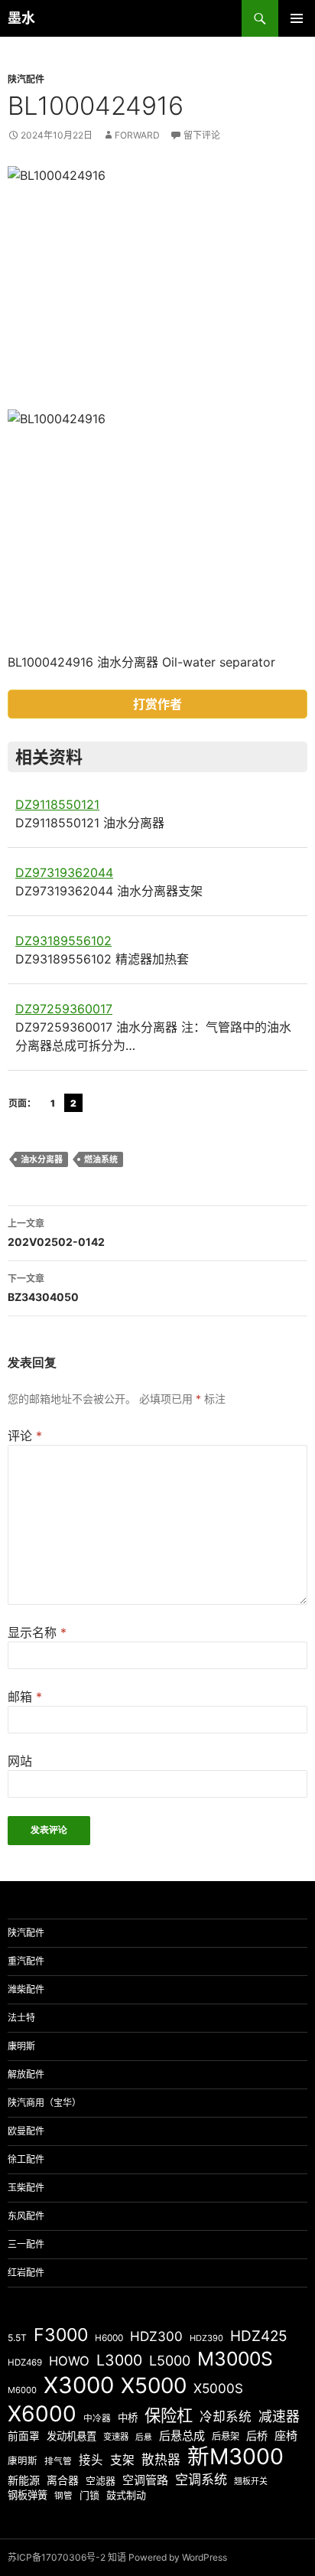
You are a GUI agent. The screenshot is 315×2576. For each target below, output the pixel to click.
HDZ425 (259, 2336)
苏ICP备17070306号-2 (57, 2557)
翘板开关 (251, 2481)
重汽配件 (26, 1961)
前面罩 (24, 2436)
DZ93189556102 (63, 941)
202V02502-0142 (56, 1233)
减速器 (279, 2416)
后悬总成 (182, 2436)
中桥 (128, 2418)
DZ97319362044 (64, 872)
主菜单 (297, 18)
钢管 (63, 2496)
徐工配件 (26, 2159)
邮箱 (25, 1697)
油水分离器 (42, 1159)
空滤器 (101, 2480)
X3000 (79, 2385)
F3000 (61, 2335)
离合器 (63, 2480)
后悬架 (226, 2436)
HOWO (69, 2361)
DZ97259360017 (64, 1009)
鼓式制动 (126, 2495)
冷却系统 (226, 2417)
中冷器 (97, 2418)
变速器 (116, 2437)
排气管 (58, 2461)
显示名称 (37, 1632)
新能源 (24, 2480)
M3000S (235, 2359)
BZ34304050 (43, 1288)
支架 (122, 2460)
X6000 (42, 2414)
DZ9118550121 (57, 804)
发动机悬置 (71, 2436)
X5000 (154, 2385)
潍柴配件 (26, 1989)
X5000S (218, 2388)
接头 (91, 2460)
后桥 (257, 2436)
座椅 (286, 2436)
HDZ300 (156, 2336)
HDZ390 (206, 2338)
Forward (137, 135)
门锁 (89, 2495)
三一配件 (26, 2244)
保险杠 (169, 2415)
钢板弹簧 (28, 2495)
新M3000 (235, 2456)
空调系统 (201, 2479)
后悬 (144, 2437)
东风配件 (26, 2216)
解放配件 (26, 2074)
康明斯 (21, 2046)
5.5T (17, 2338)
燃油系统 (101, 1159)
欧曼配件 (26, 2131)
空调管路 (145, 2480)
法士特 (21, 2018)
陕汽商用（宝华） (44, 2103)
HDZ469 (25, 2362)
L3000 (119, 2360)
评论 (25, 1436)
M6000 (22, 2390)
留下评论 (202, 135)
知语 (117, 2557)
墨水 (21, 18)
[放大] (287, 186)
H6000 (109, 2338)
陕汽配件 (26, 79)
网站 (20, 1761)
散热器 (161, 2460)
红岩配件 (26, 2273)
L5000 (170, 2361)
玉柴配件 (26, 2188)
